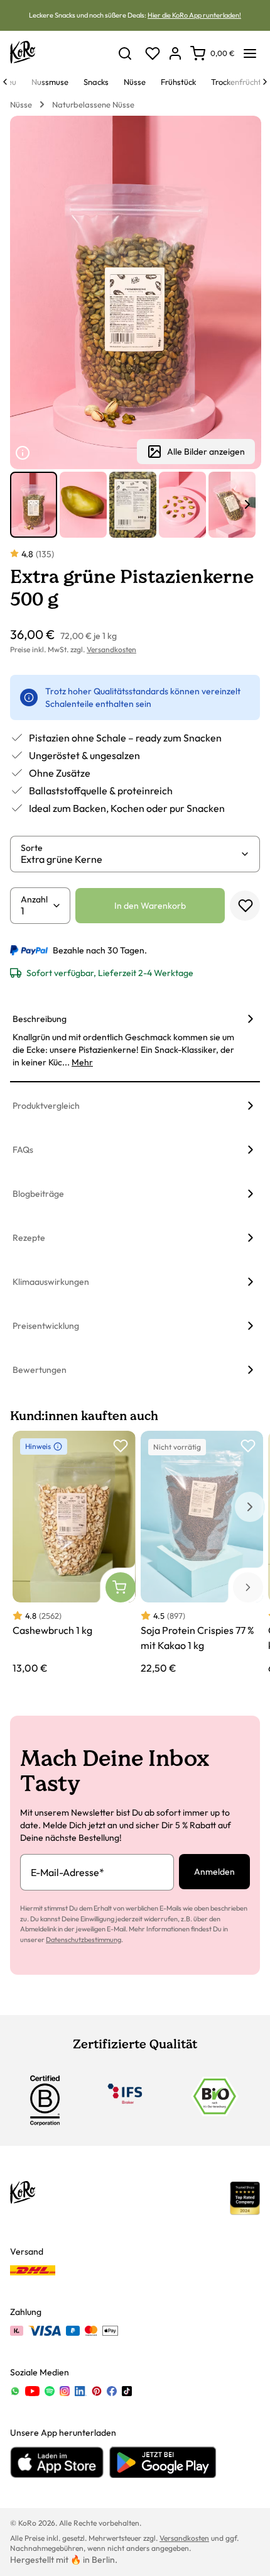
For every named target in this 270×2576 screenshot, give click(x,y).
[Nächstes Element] (247, 504)
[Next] (265, 82)
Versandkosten (111, 649)
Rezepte (29, 1238)
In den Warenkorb (150, 906)
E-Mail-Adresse (67, 1872)
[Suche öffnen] (125, 53)
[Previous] (5, 82)
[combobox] (130, 859)
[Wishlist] (153, 53)
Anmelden (214, 1872)
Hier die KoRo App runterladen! (194, 15)
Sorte (32, 848)
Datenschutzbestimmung (84, 1940)
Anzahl (34, 899)
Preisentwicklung (46, 1326)
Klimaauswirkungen (51, 1282)
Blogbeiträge (38, 1194)
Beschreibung (40, 1019)
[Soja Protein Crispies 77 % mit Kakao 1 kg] (202, 1553)
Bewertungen (40, 1370)
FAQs (23, 1150)
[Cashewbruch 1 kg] (74, 1553)
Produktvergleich (46, 1106)
